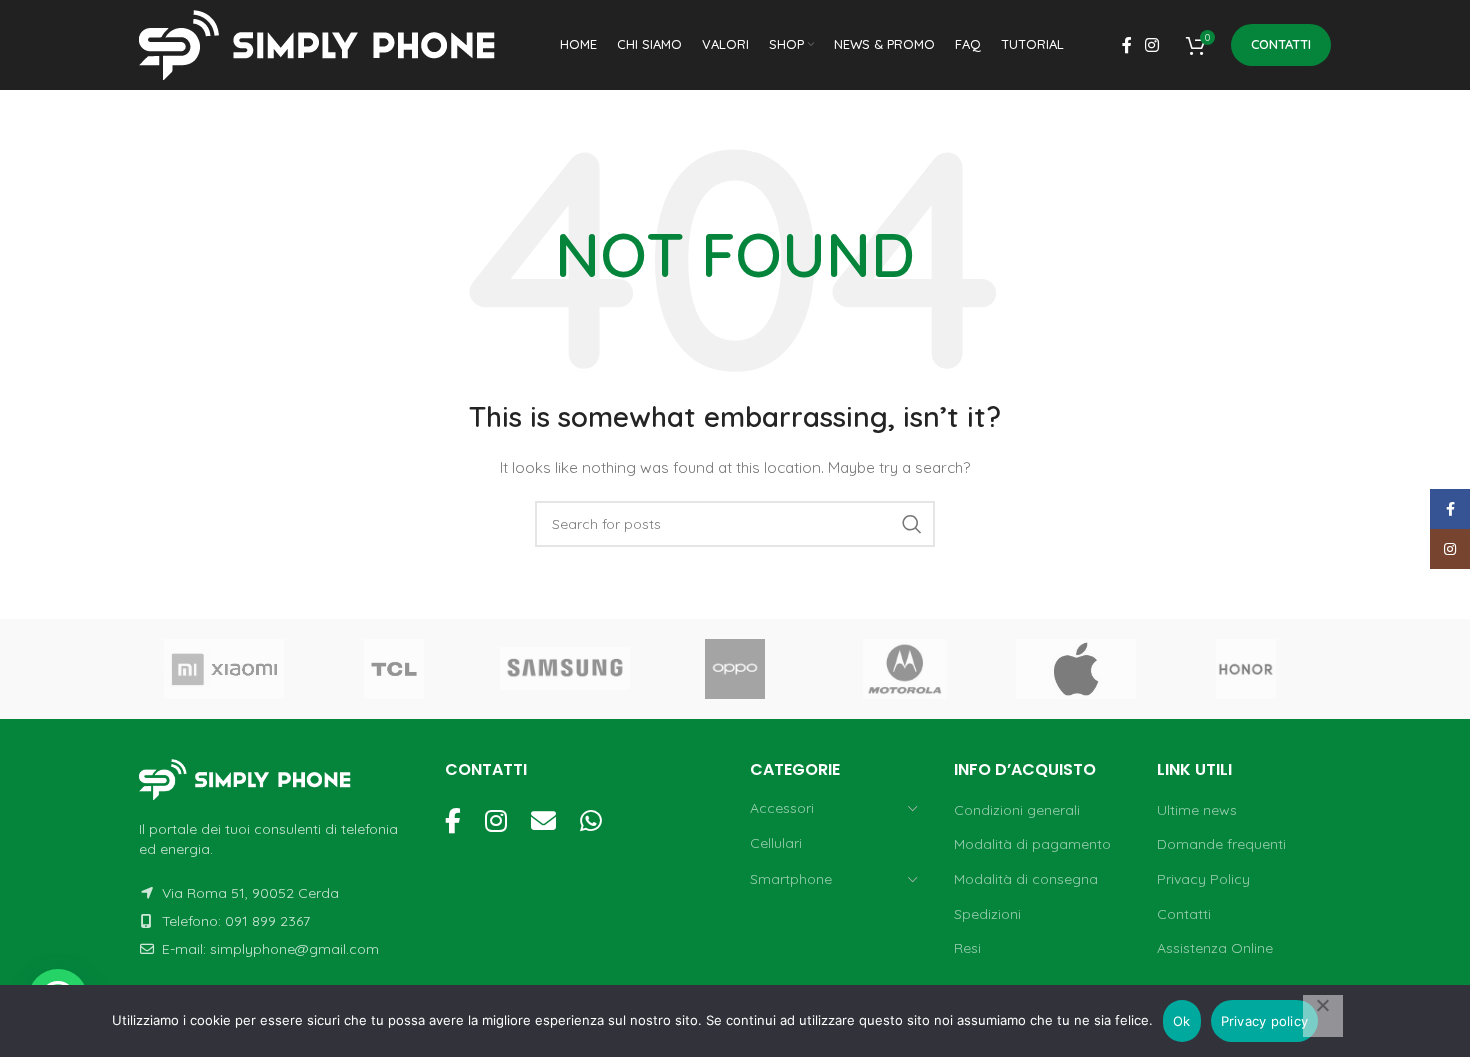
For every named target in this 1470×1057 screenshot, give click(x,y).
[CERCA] (912, 524)
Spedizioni (987, 914)
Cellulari (776, 843)
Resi (967, 948)
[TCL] (394, 669)
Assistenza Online (1215, 948)
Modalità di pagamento (1032, 844)
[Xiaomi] (224, 669)
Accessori (782, 808)
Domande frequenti (1221, 844)
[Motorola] (905, 669)
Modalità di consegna (1026, 879)
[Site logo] (324, 44)
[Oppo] (735, 669)
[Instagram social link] (1152, 45)
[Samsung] (565, 669)
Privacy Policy (1203, 879)
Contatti (1281, 44)
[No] (1323, 1016)
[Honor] (1246, 669)
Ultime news (1197, 810)
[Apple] (1075, 669)
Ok (1182, 1021)
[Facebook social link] (1126, 45)
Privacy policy (1265, 1021)
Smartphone (791, 879)
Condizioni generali (1017, 810)
